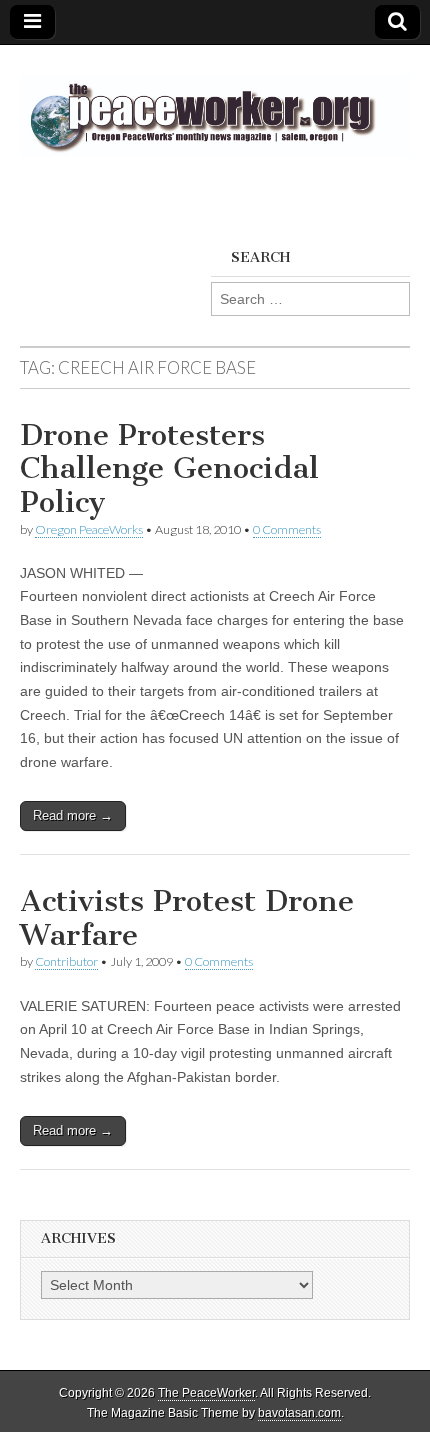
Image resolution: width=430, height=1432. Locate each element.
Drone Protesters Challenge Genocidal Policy (169, 468)
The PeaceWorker (206, 1393)
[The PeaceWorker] (215, 105)
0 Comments (287, 529)
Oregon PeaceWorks (89, 529)
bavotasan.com (299, 1413)
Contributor (66, 961)
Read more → (73, 815)
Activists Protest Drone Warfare (187, 918)
